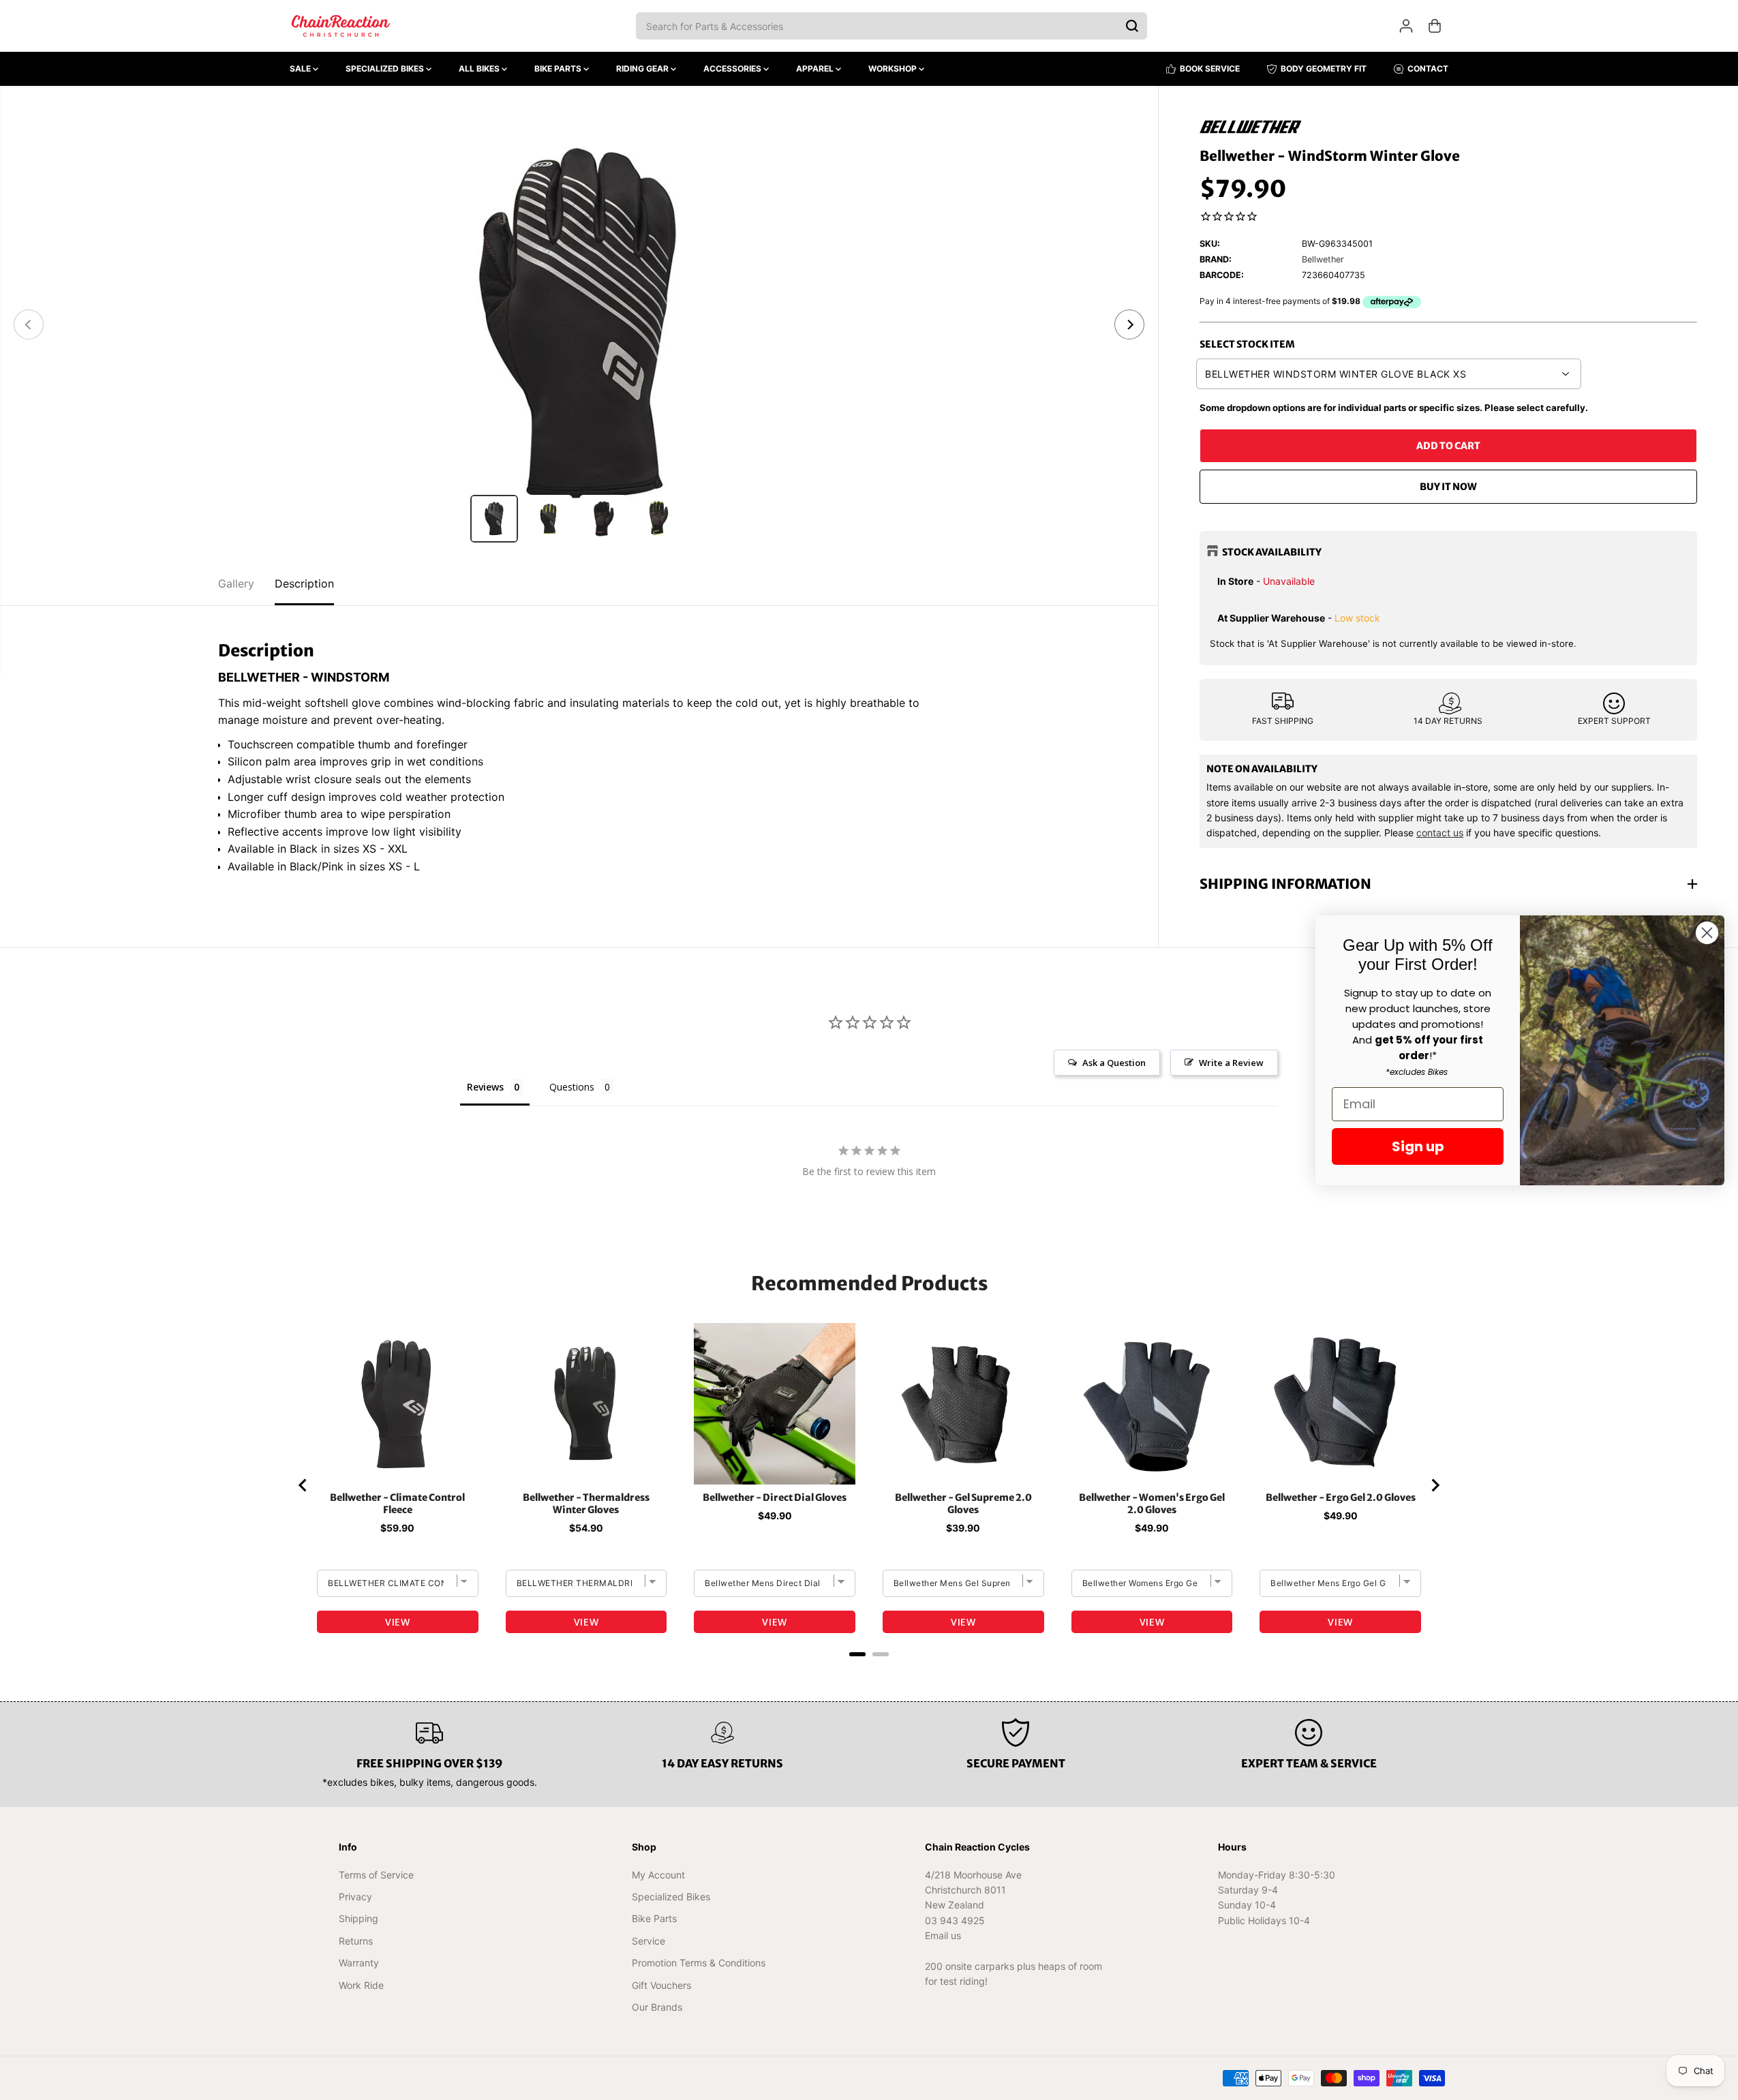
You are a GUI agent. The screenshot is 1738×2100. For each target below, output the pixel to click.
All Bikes (480, 69)
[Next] (1129, 324)
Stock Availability (1272, 552)
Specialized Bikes (386, 69)
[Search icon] (1132, 26)
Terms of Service (376, 1875)
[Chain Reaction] (341, 26)
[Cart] (1435, 26)
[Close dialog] (1707, 933)
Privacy (355, 1897)
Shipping (359, 1918)
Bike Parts (559, 69)
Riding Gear (643, 69)
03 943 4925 (955, 1920)
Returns (356, 1941)
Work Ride (361, 1985)
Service (649, 1941)
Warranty (359, 1963)
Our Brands (657, 2007)
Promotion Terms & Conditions (699, 1963)
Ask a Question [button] (1114, 1063)
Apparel (816, 69)
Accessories (733, 69)
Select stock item (1247, 344)
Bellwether (1323, 259)
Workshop (894, 69)
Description (304, 583)
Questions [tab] (572, 1087)
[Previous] (29, 324)
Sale (301, 69)
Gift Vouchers (661, 1985)
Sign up (1418, 1146)
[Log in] (1406, 26)
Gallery (236, 583)
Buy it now (1448, 487)
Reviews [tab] (485, 1087)
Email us (943, 1935)
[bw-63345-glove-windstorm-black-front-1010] (579, 324)
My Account (658, 1875)
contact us (1440, 833)
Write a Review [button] (1231, 1063)
